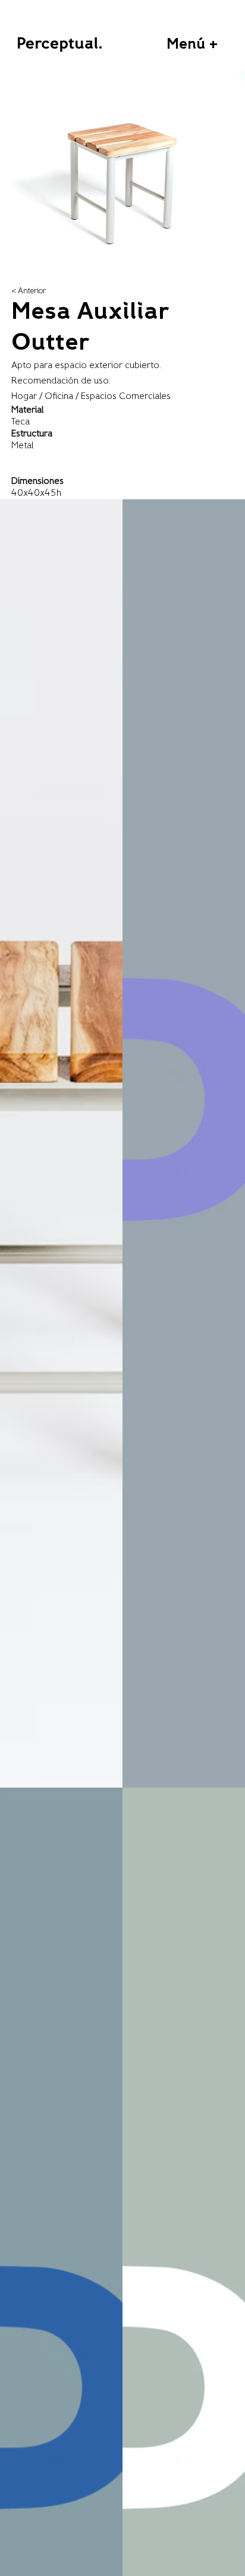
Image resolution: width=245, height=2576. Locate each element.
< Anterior (29, 291)
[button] (193, 45)
